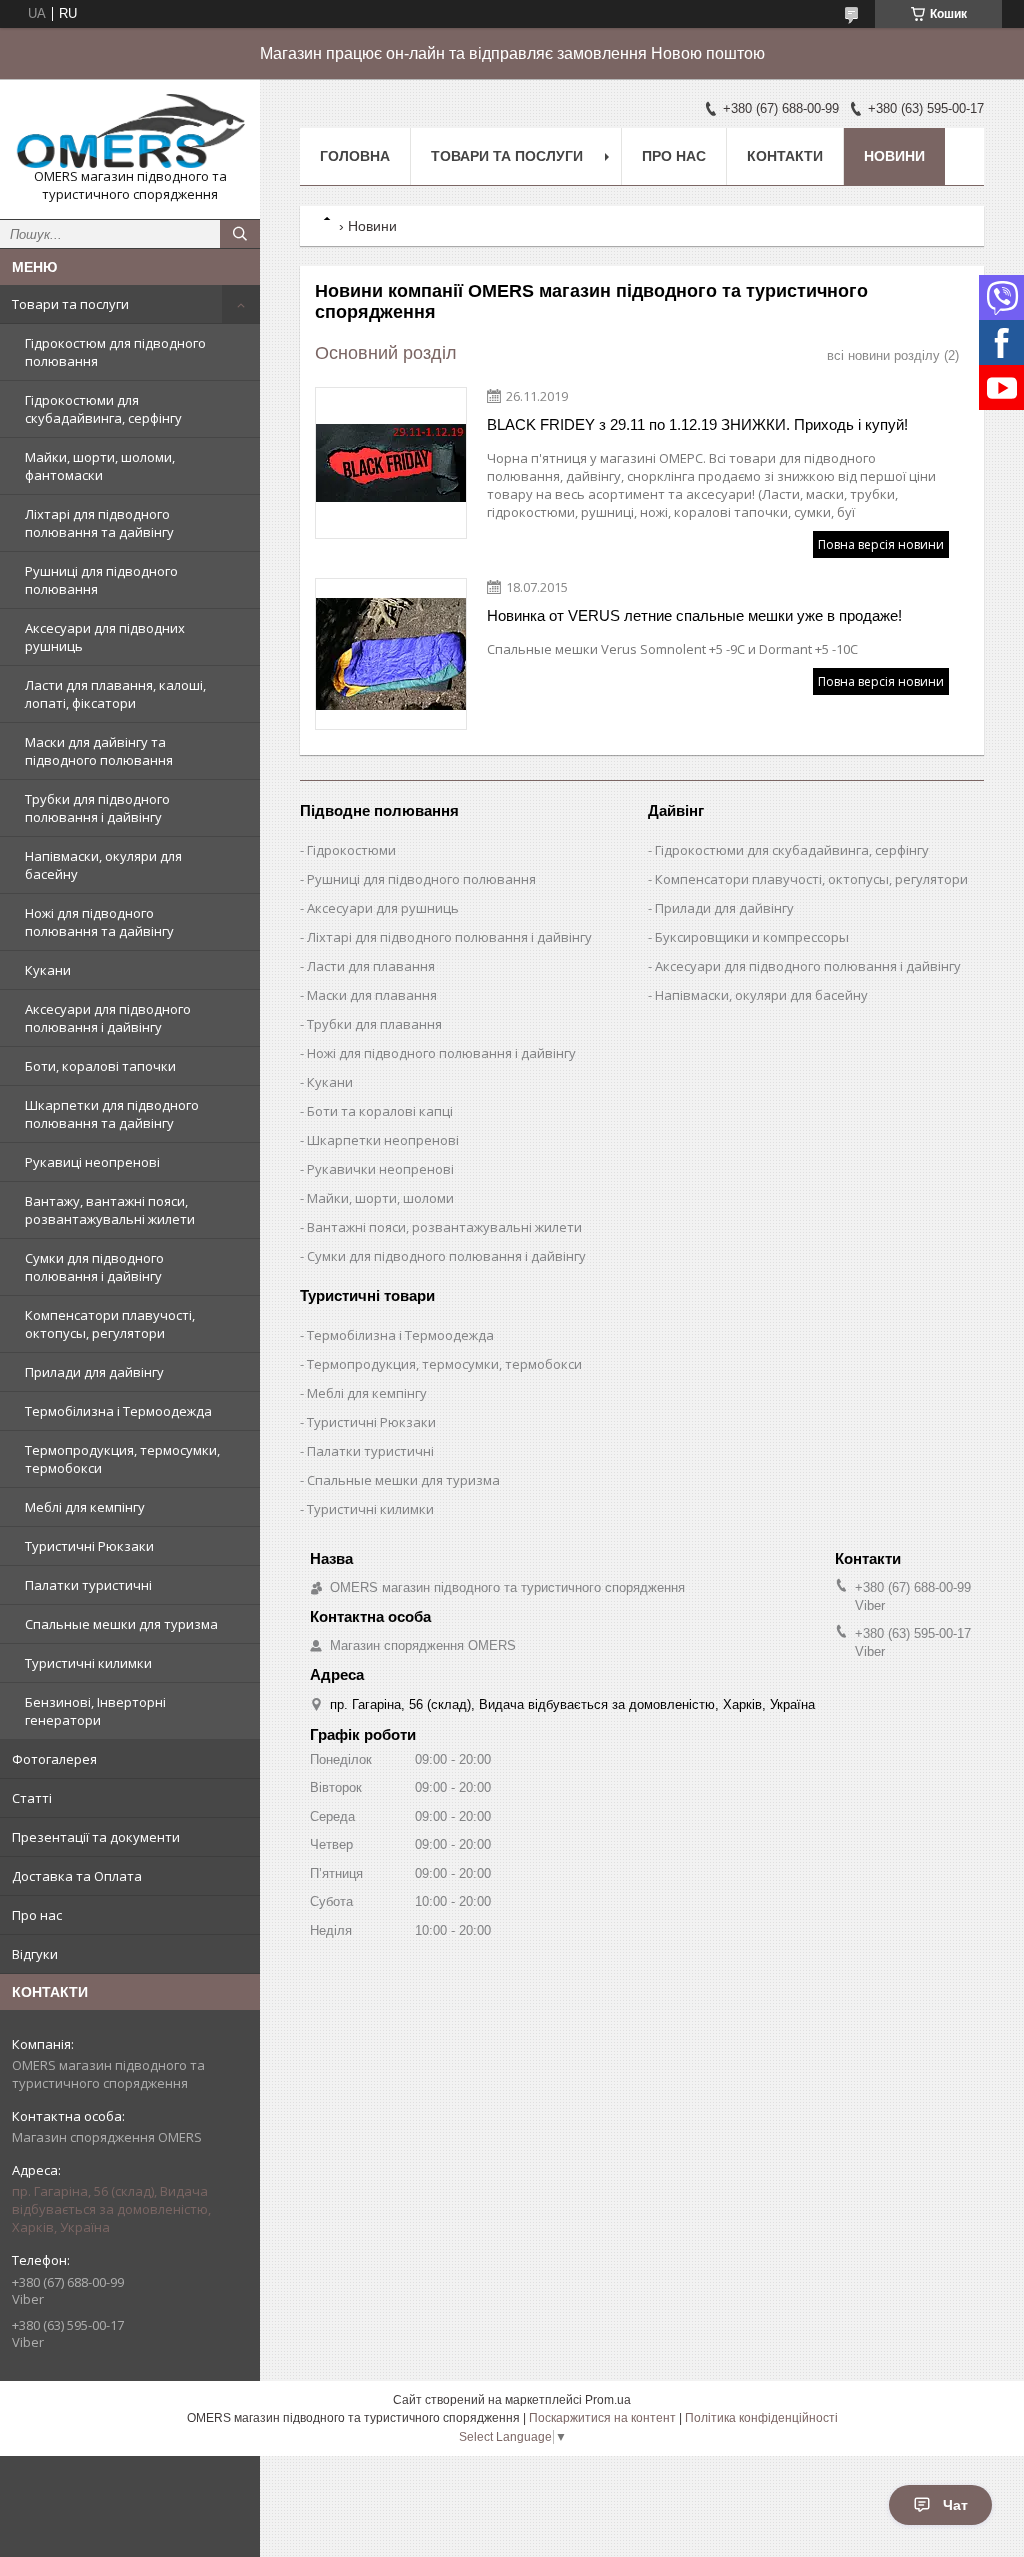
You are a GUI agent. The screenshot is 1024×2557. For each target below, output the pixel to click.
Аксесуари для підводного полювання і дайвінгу (108, 1018)
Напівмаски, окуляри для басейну (103, 865)
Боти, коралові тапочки (100, 1066)
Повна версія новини (881, 544)
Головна (355, 156)
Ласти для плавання (371, 966)
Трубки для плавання (374, 1024)
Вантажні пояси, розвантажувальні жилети (444, 1227)
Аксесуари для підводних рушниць (105, 637)
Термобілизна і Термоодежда (118, 1411)
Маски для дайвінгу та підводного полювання (99, 751)
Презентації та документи (96, 1837)
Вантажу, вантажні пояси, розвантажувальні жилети (110, 1210)
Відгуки (35, 1954)
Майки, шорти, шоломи (380, 1198)
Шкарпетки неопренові (383, 1140)
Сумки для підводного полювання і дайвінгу (94, 1267)
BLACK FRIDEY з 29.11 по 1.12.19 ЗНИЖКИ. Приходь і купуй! (697, 424)
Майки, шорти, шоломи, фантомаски (100, 466)
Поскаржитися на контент (602, 2418)
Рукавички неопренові (380, 1169)
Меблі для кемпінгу (85, 1507)
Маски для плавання (372, 995)
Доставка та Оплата (77, 1876)
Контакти (785, 156)
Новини (894, 156)
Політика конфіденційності (761, 2418)
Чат (955, 2505)
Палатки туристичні (88, 1585)
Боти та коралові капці (380, 1111)
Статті (32, 1798)
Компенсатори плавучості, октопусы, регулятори (110, 1324)
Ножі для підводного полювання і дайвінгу (441, 1053)
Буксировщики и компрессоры (752, 937)
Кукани (48, 970)
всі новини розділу (883, 355)
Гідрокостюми (351, 850)
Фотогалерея (54, 1759)
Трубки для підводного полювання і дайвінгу (97, 808)
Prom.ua (608, 2400)
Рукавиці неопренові (92, 1162)
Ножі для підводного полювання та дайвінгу (99, 922)
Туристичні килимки (88, 1663)
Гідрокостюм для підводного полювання (115, 352)
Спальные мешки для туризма (121, 1624)
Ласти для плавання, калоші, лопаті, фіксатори (115, 694)
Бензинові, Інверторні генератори (95, 1711)
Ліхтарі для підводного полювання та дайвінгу (99, 523)
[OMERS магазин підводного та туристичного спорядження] (130, 131)
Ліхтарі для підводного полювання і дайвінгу (449, 937)
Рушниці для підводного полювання (101, 580)
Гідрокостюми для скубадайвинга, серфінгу (103, 409)
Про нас (37, 1915)
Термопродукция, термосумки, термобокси (122, 1459)
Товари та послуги (70, 304)
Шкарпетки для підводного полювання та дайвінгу (112, 1114)
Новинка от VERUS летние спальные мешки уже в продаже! (694, 615)
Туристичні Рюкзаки (89, 1546)
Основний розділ (386, 353)
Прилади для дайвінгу (94, 1372)
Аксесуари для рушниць (383, 908)
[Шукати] (240, 234)
